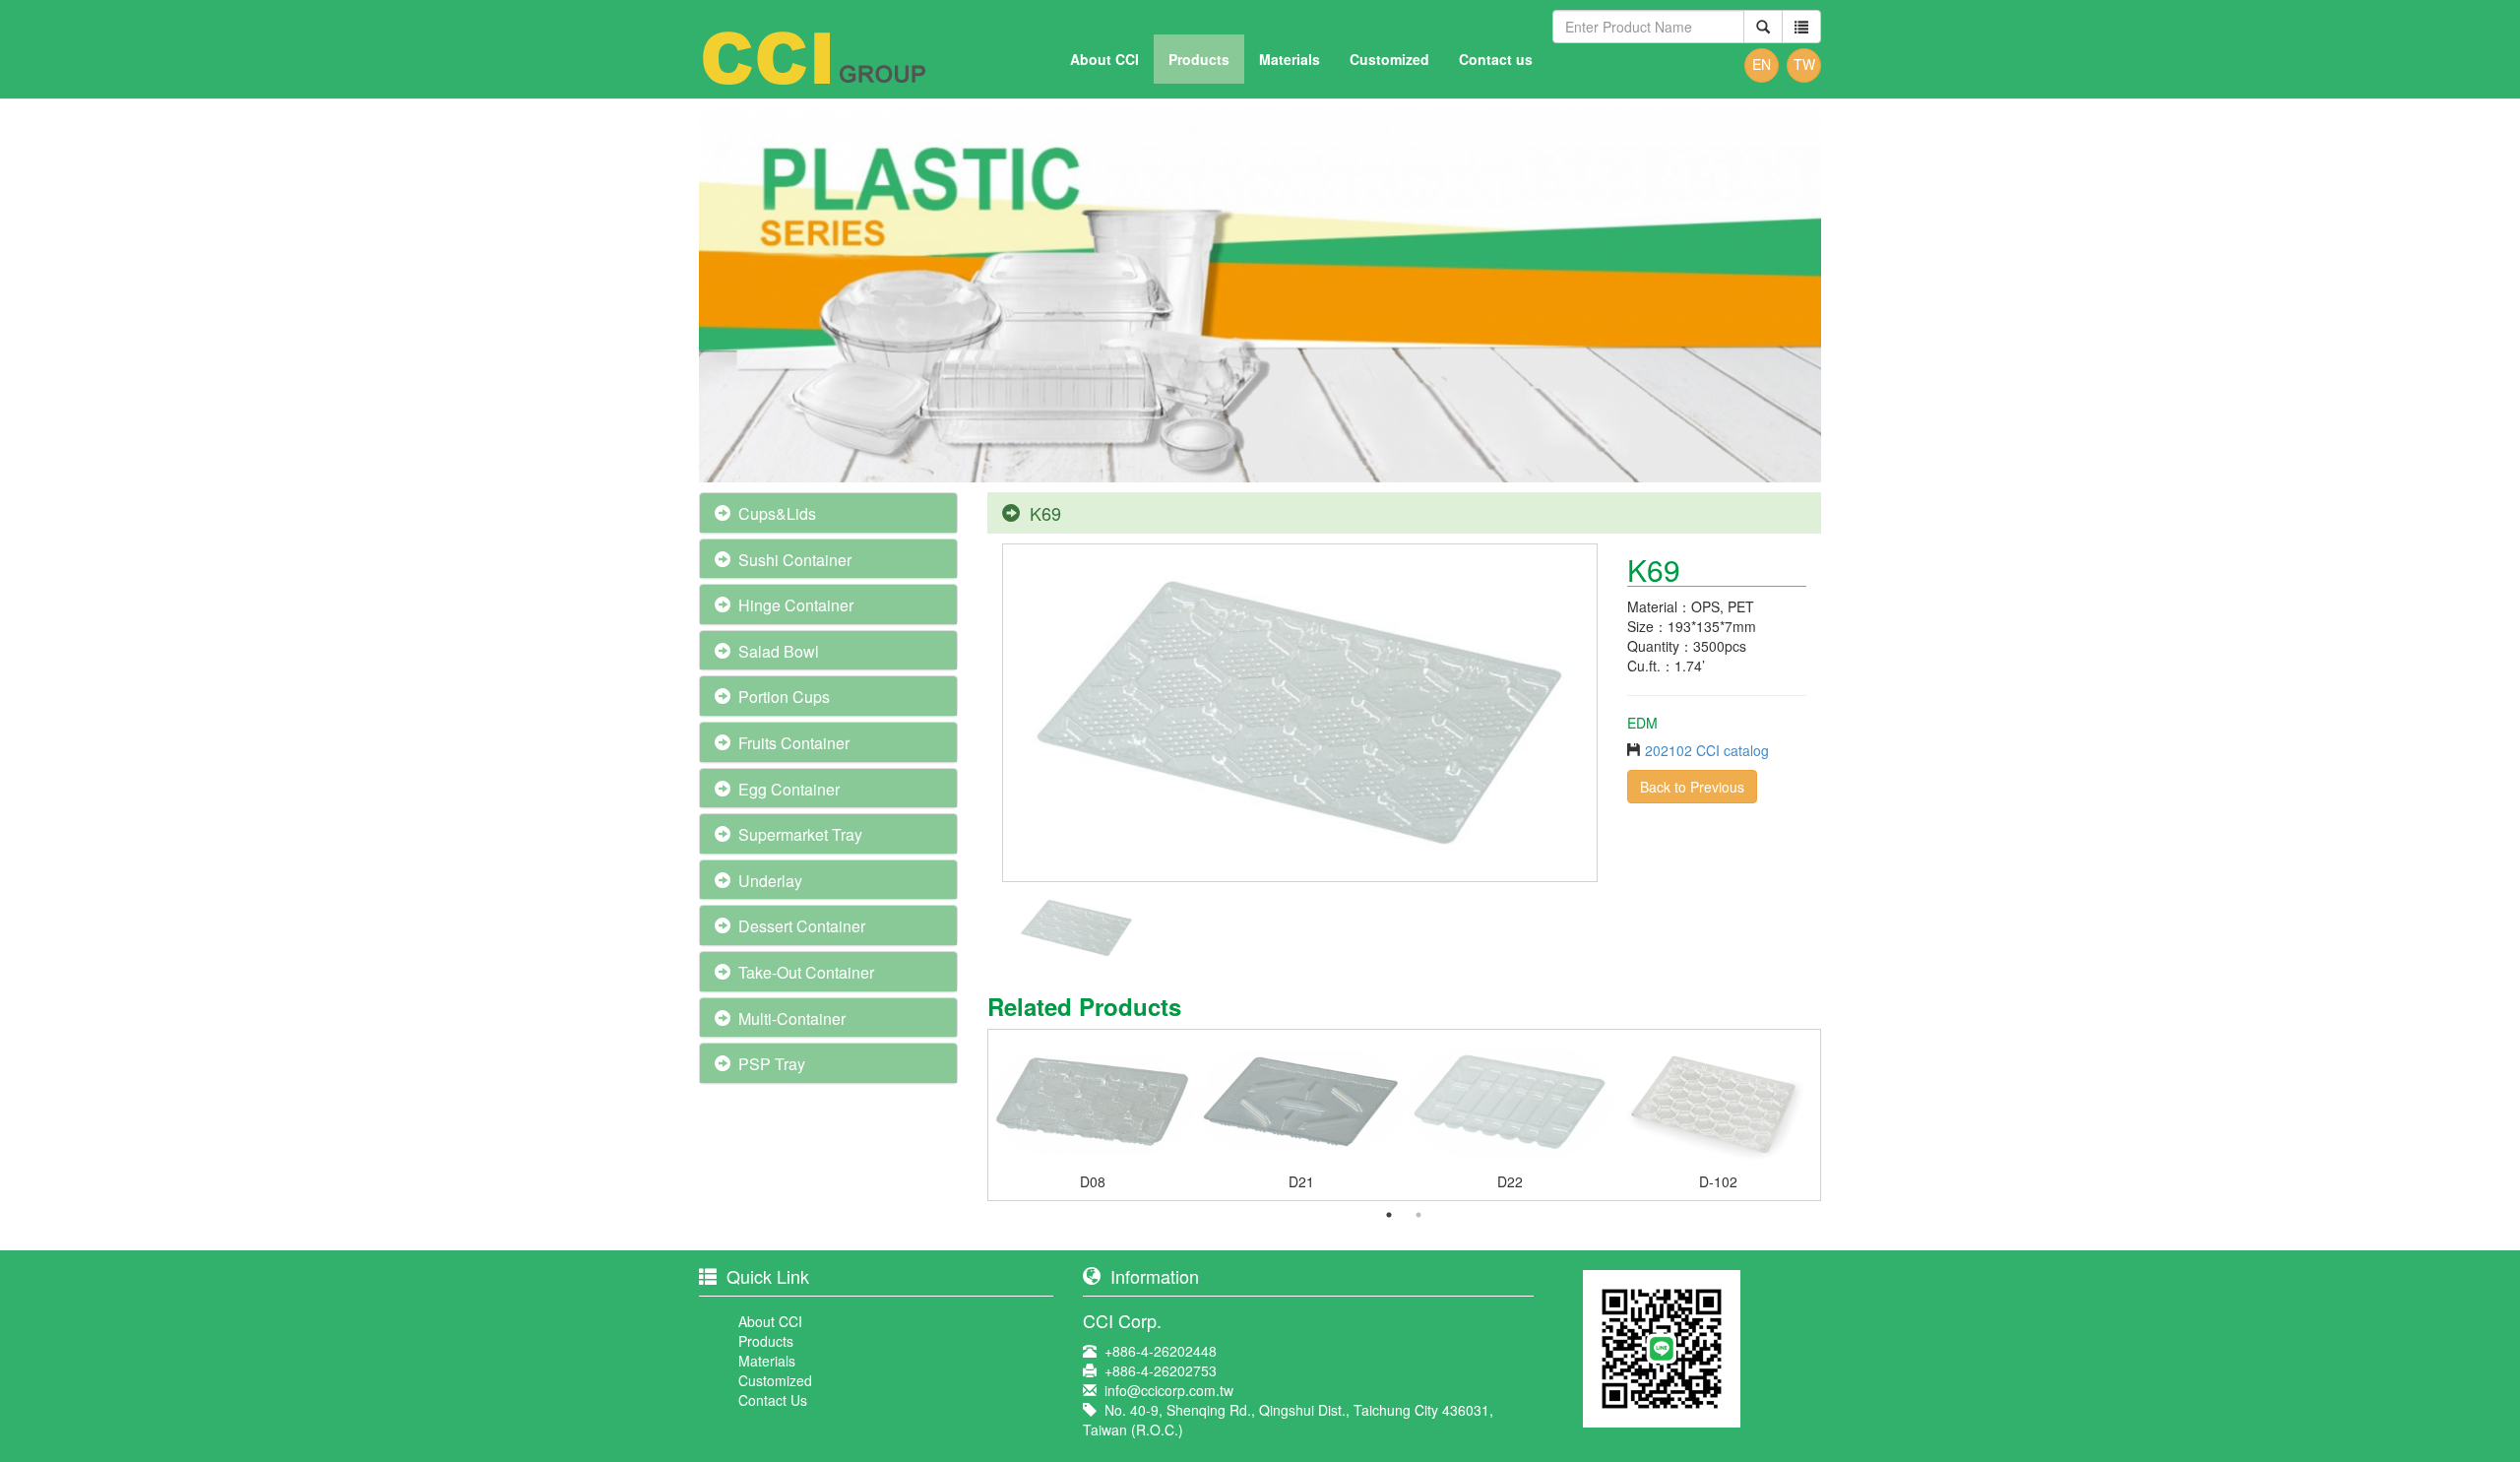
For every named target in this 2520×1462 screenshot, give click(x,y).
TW (1804, 64)
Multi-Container (792, 1018)
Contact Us (773, 1400)
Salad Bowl (779, 651)
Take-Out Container (806, 972)
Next (1835, 1114)
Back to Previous (1692, 787)
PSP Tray (772, 1064)
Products (1199, 59)
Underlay (770, 881)
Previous (974, 1114)
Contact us (1496, 59)
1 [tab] (1389, 1215)
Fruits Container (794, 743)
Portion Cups (784, 697)
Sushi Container (795, 560)
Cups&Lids (777, 513)
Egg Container (789, 789)
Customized (1389, 59)
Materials (1290, 59)
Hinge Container (796, 605)
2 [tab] (1418, 1215)
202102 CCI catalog (1707, 750)
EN (1762, 64)
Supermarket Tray (800, 834)
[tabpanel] (1093, 1120)
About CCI (1104, 59)
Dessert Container (802, 926)
